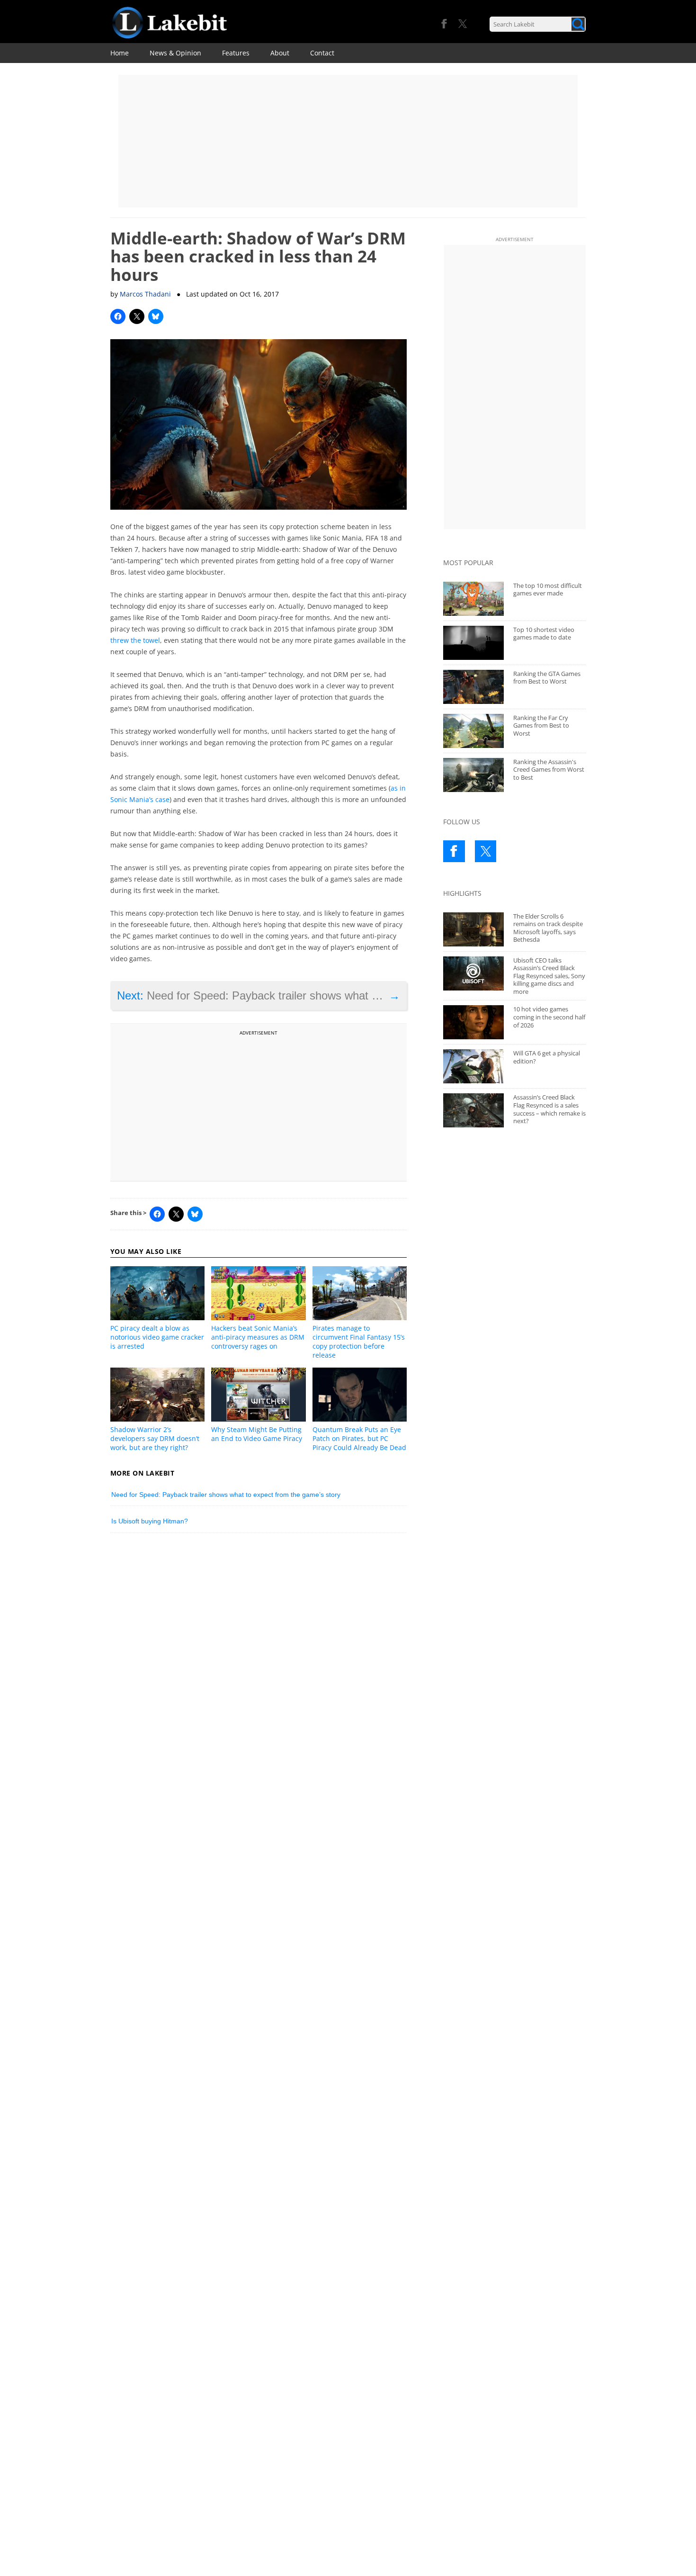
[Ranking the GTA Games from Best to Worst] (473, 687)
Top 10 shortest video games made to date (544, 634)
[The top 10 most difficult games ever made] (473, 599)
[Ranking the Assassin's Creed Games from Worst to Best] (473, 775)
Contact (322, 53)
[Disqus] (259, 1671)
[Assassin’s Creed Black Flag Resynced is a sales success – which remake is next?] (473, 1110)
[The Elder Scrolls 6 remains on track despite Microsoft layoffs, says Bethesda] (473, 929)
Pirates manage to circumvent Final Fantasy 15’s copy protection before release (359, 1342)
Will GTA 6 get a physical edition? (547, 1057)
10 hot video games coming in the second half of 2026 (549, 1017)
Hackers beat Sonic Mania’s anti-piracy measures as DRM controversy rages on (258, 1337)
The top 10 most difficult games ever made (548, 590)
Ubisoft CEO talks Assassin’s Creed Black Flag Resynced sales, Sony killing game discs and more (549, 976)
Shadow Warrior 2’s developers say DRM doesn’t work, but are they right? (155, 1438)
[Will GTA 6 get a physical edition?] (473, 1066)
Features (236, 53)
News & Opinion (175, 53)
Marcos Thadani (145, 294)
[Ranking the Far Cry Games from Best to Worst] (473, 731)
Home (120, 53)
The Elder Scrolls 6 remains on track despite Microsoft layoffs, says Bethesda (548, 928)
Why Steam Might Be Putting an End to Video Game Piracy (257, 1434)
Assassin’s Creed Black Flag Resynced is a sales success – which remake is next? (549, 1109)
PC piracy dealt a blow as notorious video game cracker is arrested (157, 1337)
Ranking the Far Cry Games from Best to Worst (541, 725)
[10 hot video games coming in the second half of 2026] (473, 1022)
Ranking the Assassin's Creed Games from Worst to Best (549, 770)
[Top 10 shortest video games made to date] (473, 643)
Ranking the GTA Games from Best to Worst (547, 678)
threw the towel (135, 640)
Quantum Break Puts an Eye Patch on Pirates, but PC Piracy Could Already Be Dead (359, 1438)
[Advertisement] (348, 141)
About (280, 53)
